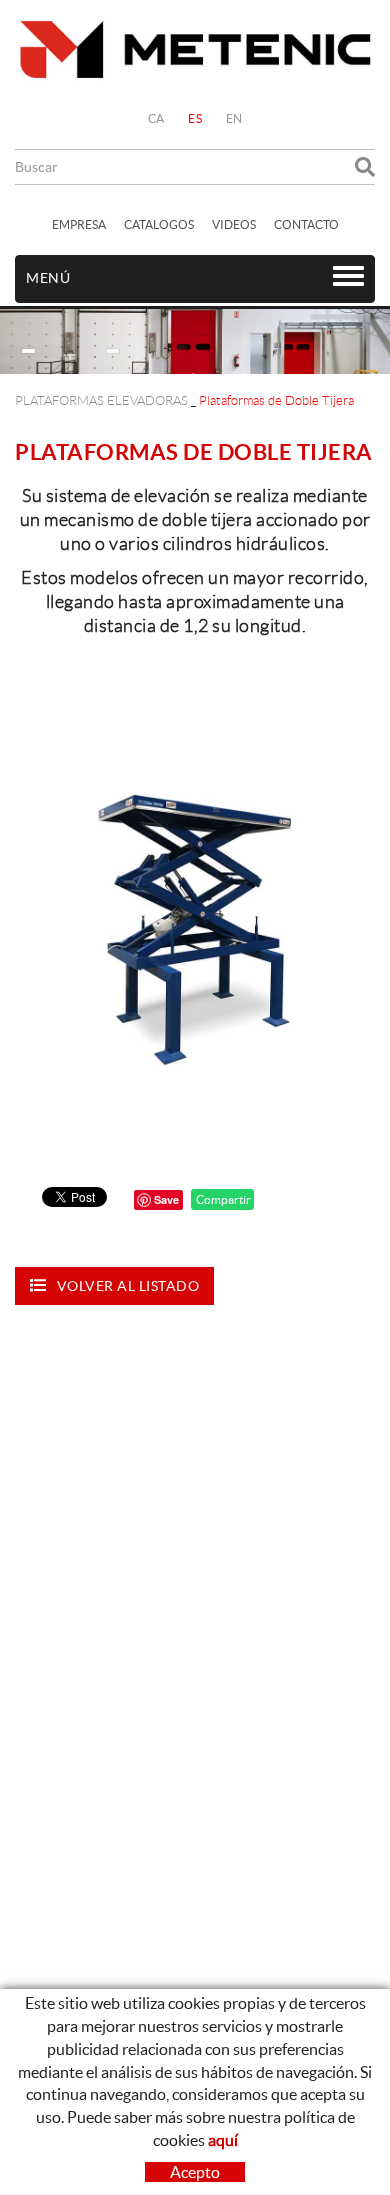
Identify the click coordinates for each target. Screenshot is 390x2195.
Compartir (222, 1199)
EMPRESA (79, 224)
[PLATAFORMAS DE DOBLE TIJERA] (195, 901)
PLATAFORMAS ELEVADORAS (101, 400)
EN (234, 118)
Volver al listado (128, 1286)
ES (195, 118)
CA (156, 118)
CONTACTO (306, 224)
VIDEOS (234, 224)
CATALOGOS (159, 224)
